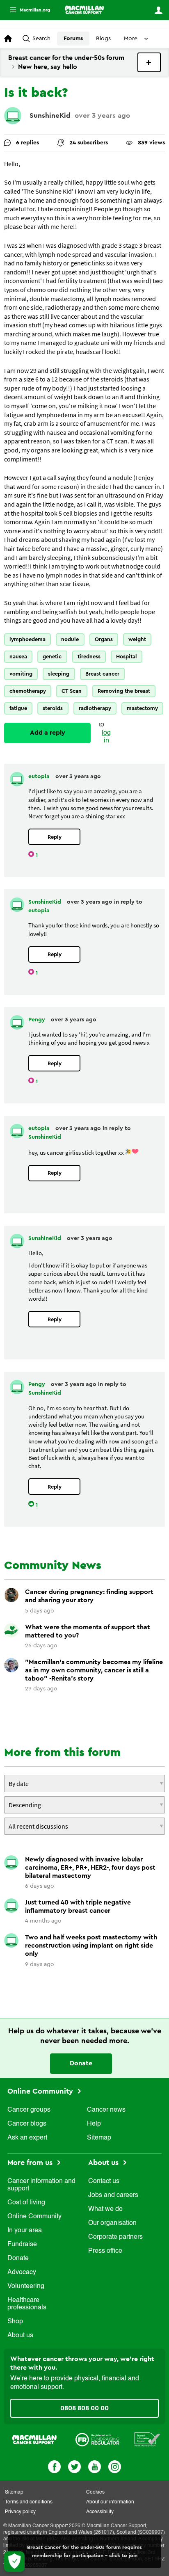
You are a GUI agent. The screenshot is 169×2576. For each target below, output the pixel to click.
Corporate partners (115, 2237)
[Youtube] (95, 2466)
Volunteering (26, 2286)
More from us (31, 2163)
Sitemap (99, 2138)
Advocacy (22, 2272)
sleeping (59, 674)
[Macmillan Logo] (34, 2439)
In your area (25, 2231)
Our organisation (112, 2223)
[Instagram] (115, 2466)
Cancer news (106, 2110)
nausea (18, 657)
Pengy (38, 1020)
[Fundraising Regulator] (97, 2439)
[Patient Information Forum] (147, 2439)
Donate (81, 2063)
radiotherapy (95, 708)
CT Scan (72, 691)
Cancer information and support (41, 2185)
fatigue (18, 708)
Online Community (41, 2091)
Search (41, 39)
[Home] (84, 10)
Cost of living (26, 2203)
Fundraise (22, 2245)
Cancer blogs (27, 2124)
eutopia (40, 776)
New (149, 62)
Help (94, 2124)
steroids (53, 708)
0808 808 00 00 (84, 2408)
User (158, 10)
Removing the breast (124, 691)
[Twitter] (74, 2466)
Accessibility (100, 2512)
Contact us (104, 2181)
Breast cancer (102, 674)
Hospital (127, 657)
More (27, 10)
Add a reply (48, 733)
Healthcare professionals (27, 2304)
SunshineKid (50, 115)
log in (106, 737)
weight (137, 639)
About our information (110, 2502)
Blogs (103, 39)
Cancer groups (29, 2110)
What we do (105, 2209)
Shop (15, 2322)
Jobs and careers (113, 2195)
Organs (104, 639)
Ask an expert (27, 2138)
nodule (70, 639)
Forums (73, 39)
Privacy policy (20, 2512)
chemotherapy (28, 691)
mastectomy (142, 708)
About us (20, 2336)
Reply (55, 837)
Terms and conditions (29, 2502)
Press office (105, 2251)
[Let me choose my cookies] (14, 2562)
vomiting (21, 674)
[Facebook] (54, 2466)
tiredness (89, 657)
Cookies (95, 2492)
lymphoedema (27, 639)
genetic (52, 657)
